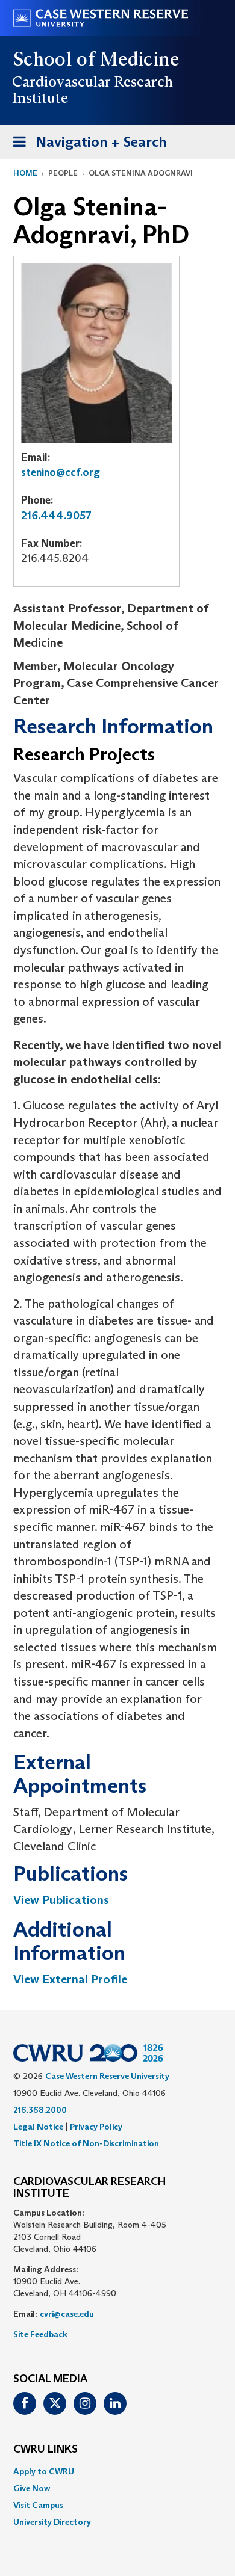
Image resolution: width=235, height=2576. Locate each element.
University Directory (52, 2522)
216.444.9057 (56, 516)
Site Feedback (40, 2334)
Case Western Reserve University (107, 2076)
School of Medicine (97, 59)
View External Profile (70, 1979)
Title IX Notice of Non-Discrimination (86, 2143)
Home (25, 173)
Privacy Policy (96, 2127)
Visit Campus (38, 2505)
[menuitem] (117, 2471)
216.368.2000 (40, 2110)
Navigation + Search (86, 146)
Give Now (32, 2488)
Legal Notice (38, 2127)
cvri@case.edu (67, 2314)
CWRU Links (45, 2450)
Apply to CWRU (44, 2471)
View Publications (61, 1900)
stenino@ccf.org (61, 472)
